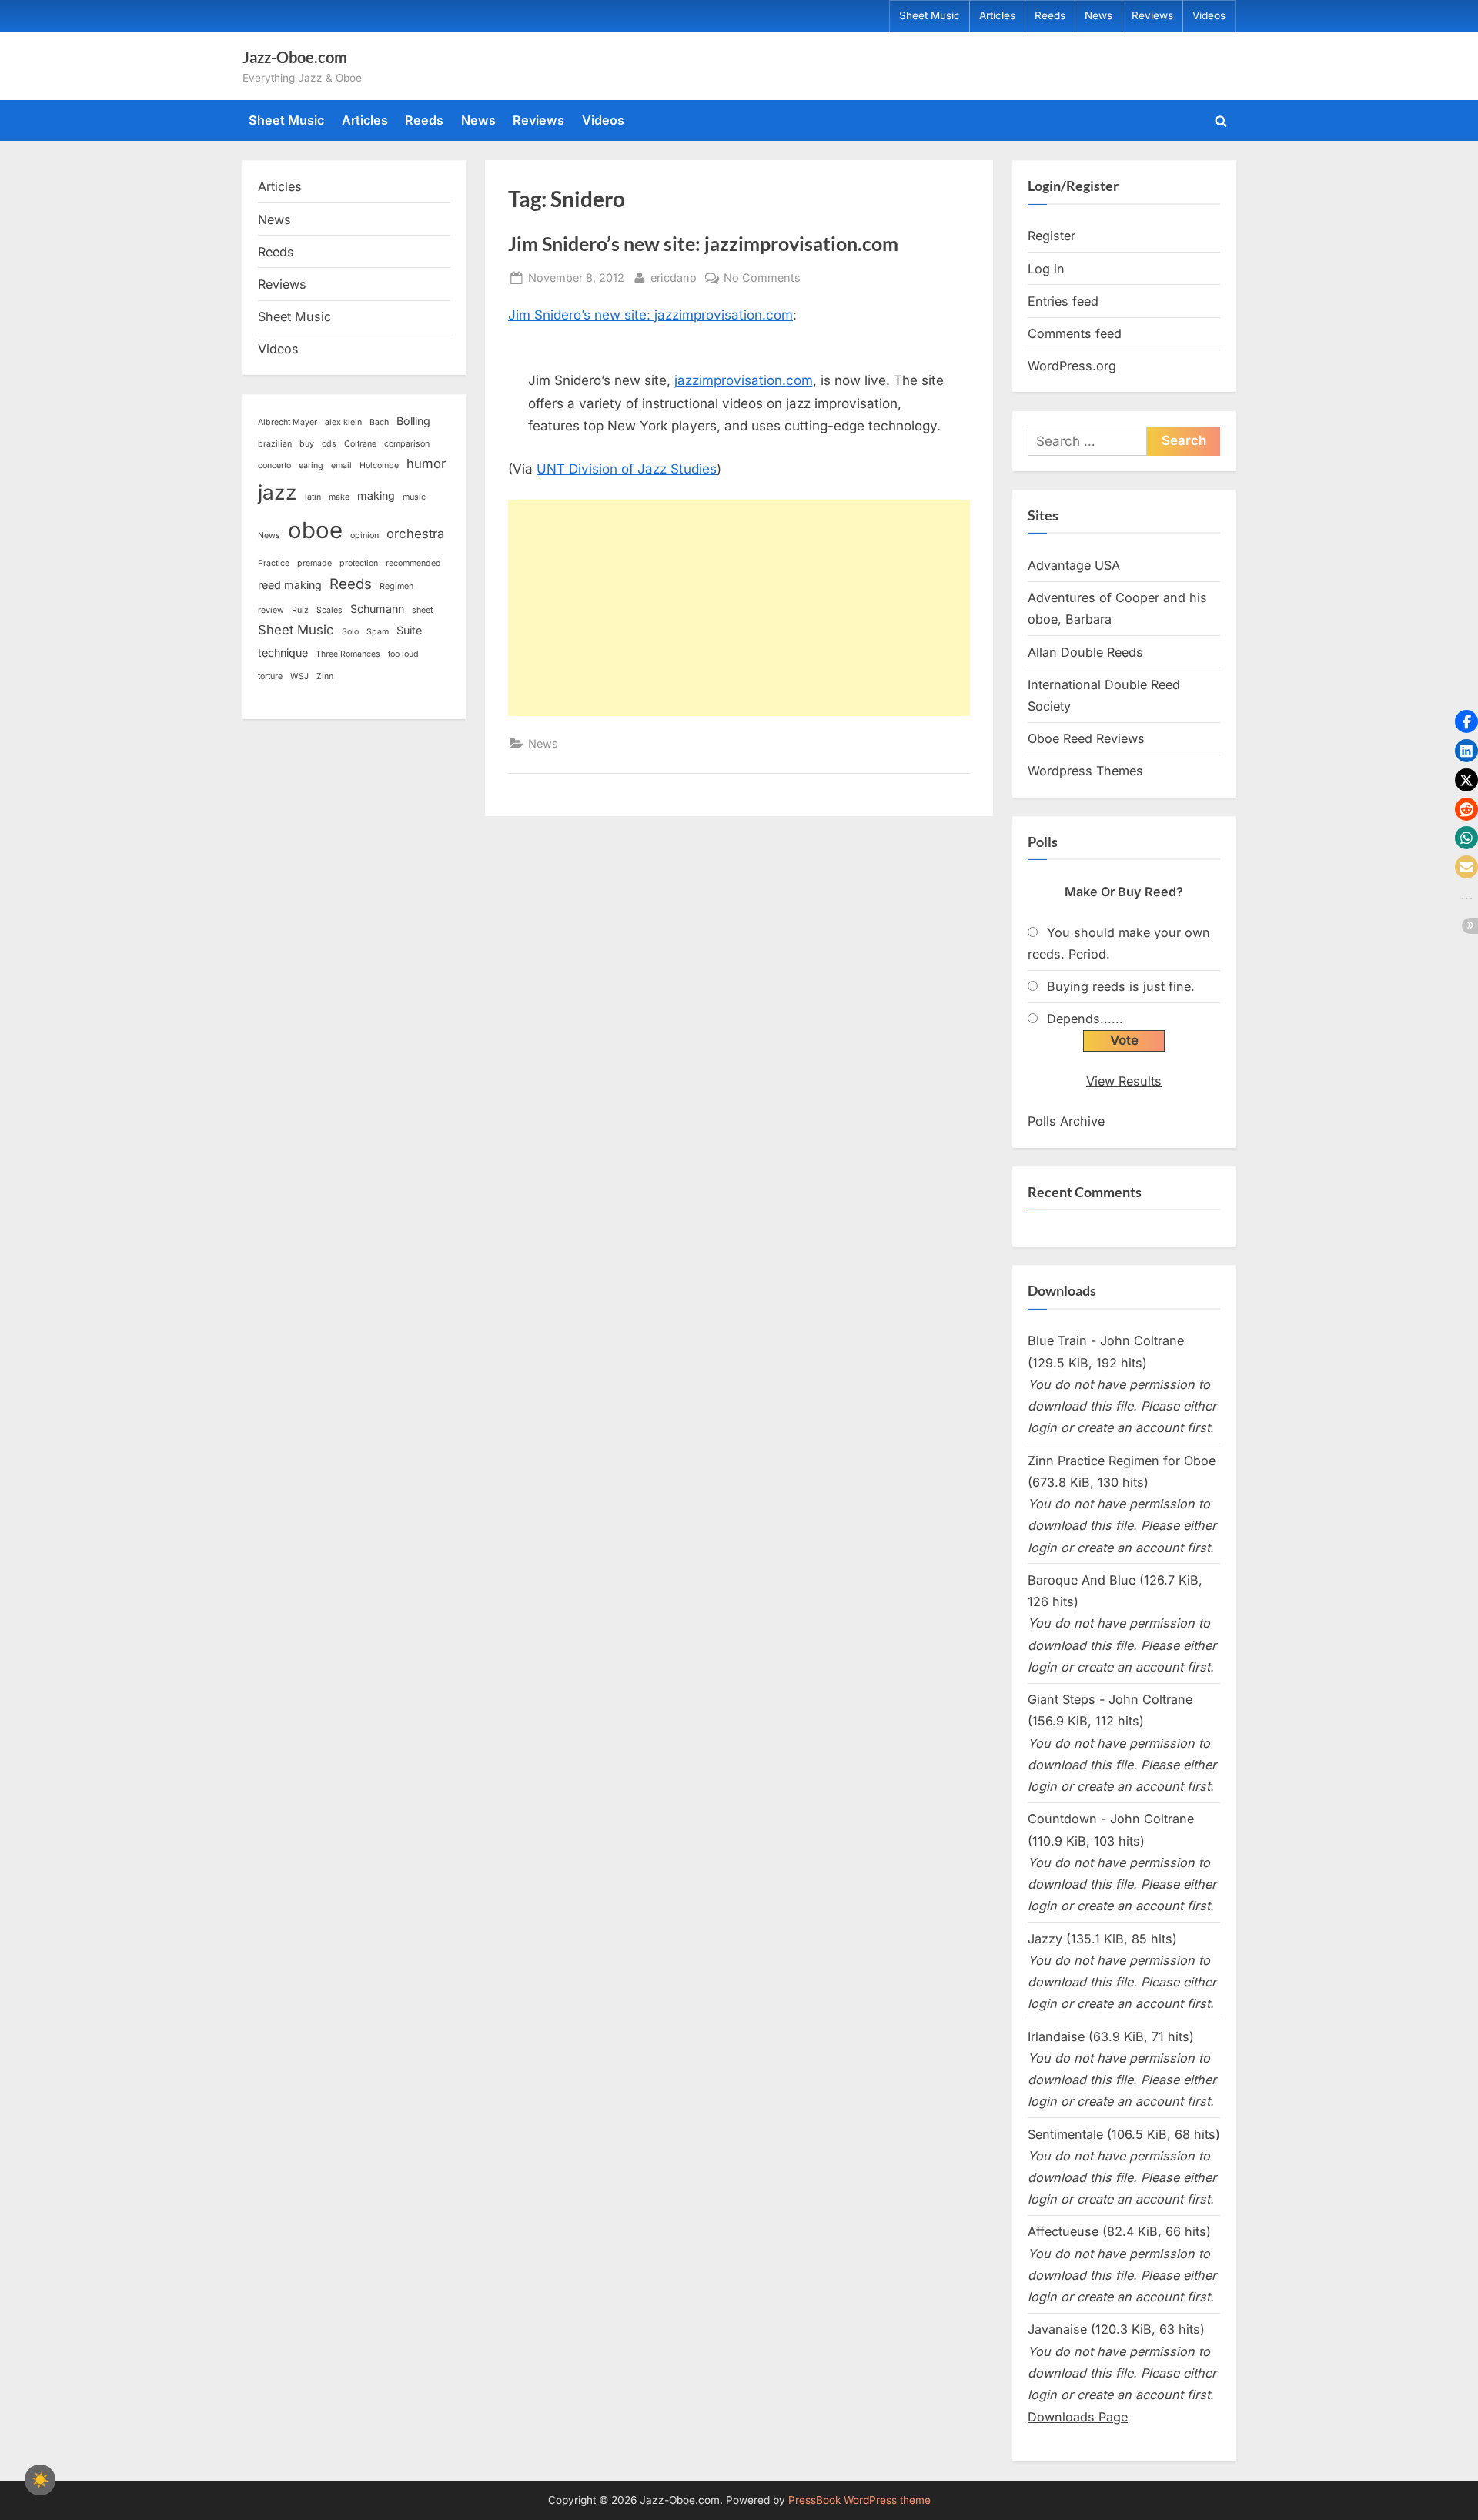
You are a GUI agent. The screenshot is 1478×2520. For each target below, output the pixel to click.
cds (329, 444)
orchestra (415, 534)
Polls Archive (1066, 1121)
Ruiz (300, 610)
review (271, 610)
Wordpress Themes (1085, 771)
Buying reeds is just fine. (1121, 986)
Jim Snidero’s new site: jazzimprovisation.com (703, 244)
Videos (1209, 15)
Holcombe (379, 465)
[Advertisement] (739, 608)
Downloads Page (1078, 2417)
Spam (378, 632)
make (339, 497)
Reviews (1152, 15)
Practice (274, 563)
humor (426, 464)
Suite (409, 630)
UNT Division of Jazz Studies (627, 469)
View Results (1124, 1081)
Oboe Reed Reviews (1086, 738)
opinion (364, 535)
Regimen (396, 586)
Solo (350, 632)
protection (359, 563)
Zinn (325, 676)
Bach (379, 422)
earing (311, 465)
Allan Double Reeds (1085, 652)
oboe (315, 530)
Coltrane (360, 444)
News (1098, 15)
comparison (407, 444)
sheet (422, 610)
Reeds (1050, 15)
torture (270, 676)
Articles (997, 15)
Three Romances (348, 654)
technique (283, 653)
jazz (278, 492)
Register (1052, 236)
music (414, 497)
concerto (274, 465)
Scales (329, 610)
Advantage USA (1074, 565)
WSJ (299, 676)
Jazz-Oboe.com (295, 57)
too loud (403, 654)
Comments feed (1075, 333)
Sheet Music (930, 15)
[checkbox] (40, 2480)
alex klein (343, 422)
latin (313, 497)
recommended (413, 563)
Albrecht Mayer (288, 422)
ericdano (674, 277)
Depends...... (1085, 1019)
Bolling (413, 421)
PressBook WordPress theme (859, 2500)
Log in (1046, 269)
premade (314, 563)
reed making (290, 585)
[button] (1466, 721)
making (376, 495)
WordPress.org (1072, 366)
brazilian (275, 444)
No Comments (762, 279)
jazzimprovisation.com (744, 380)
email (341, 465)
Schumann (377, 609)
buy (307, 444)
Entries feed (1063, 301)
